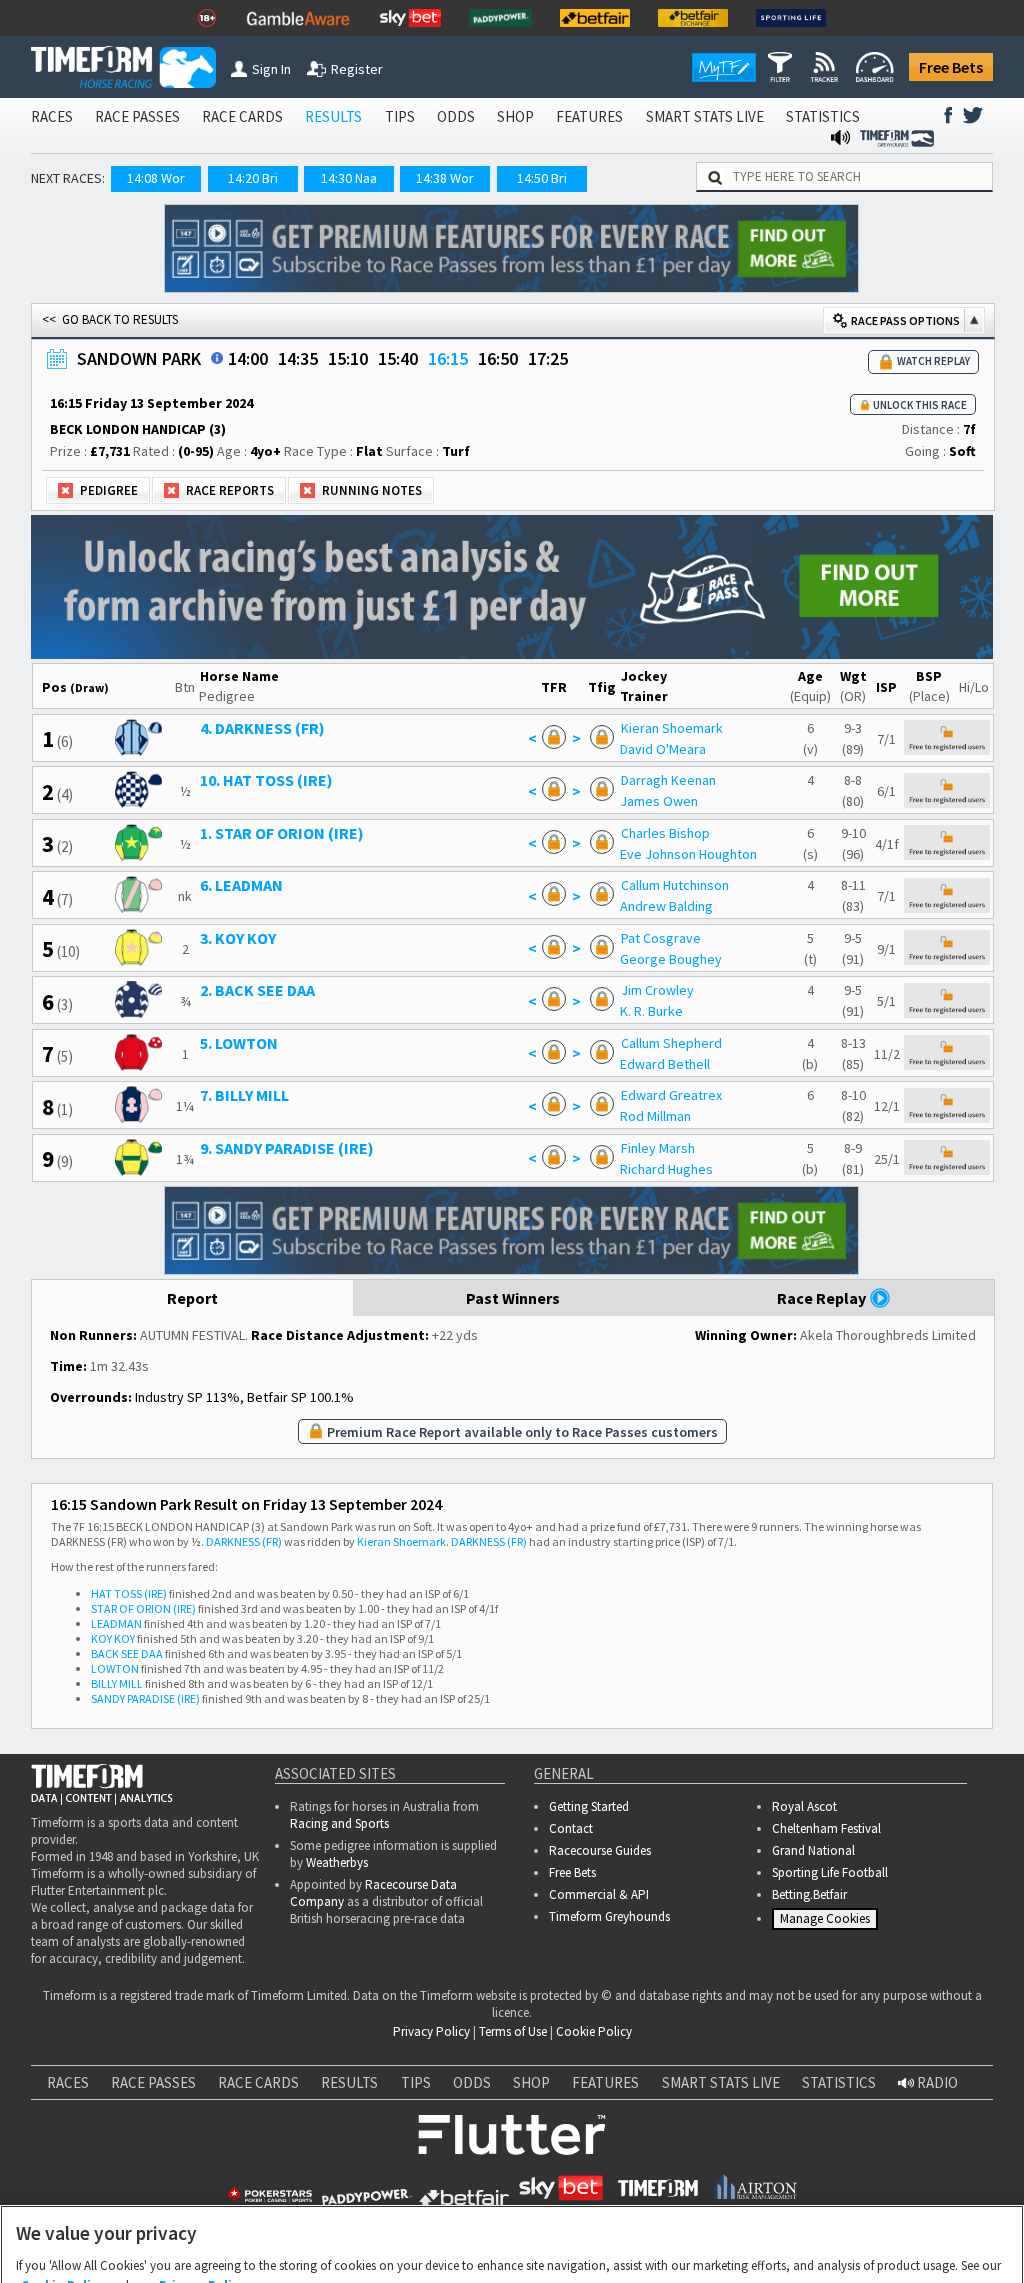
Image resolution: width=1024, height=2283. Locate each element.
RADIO (936, 2082)
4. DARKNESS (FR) (262, 728)
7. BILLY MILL (244, 1095)
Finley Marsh (658, 1148)
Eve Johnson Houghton (688, 854)
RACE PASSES (137, 116)
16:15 (448, 358)
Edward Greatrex (671, 1095)
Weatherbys (337, 1862)
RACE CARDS (242, 116)
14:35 (298, 358)
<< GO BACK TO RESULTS (110, 319)
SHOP (515, 116)
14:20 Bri (253, 178)
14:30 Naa (349, 178)
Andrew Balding (666, 906)
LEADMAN (116, 1623)
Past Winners (513, 1298)
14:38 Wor (445, 178)
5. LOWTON (239, 1043)
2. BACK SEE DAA (257, 990)
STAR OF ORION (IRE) (143, 1608)
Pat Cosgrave (661, 938)
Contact (571, 1828)
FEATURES (589, 116)
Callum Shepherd (671, 1043)
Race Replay (823, 1298)
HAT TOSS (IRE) (129, 1593)
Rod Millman (655, 1116)
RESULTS (333, 116)
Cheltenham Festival (826, 1828)
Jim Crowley (657, 990)
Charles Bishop (665, 833)
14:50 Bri (542, 178)
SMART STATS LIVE (705, 116)
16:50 (498, 358)
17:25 (548, 358)
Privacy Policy (431, 2031)
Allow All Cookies (658, 2245)
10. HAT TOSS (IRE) (266, 780)
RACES (52, 116)
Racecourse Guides (600, 1850)
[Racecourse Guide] (217, 358)
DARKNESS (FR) (244, 1541)
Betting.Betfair (809, 1894)
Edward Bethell (665, 1064)
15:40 (398, 358)
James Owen (659, 801)
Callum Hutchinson (675, 885)
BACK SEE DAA (127, 1653)
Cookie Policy (594, 2031)
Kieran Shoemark (672, 728)
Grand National (813, 1850)
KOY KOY (113, 1638)
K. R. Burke (651, 1011)
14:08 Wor (156, 178)
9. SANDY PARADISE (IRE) (287, 1148)
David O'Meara (663, 749)
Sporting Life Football (830, 1872)
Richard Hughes (666, 1169)
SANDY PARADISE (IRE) (145, 1698)
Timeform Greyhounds (609, 1916)
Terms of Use (513, 2031)
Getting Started (589, 1806)
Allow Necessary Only (505, 2245)
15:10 (348, 358)
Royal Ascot (804, 1806)
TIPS (400, 116)
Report (192, 1298)
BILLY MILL (117, 1683)
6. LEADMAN (241, 885)
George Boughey (671, 959)
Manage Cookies (827, 1922)
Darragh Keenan (668, 780)
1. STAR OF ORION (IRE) (282, 833)
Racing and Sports (339, 1823)
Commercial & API (599, 1894)
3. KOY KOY (238, 938)
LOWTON (115, 1668)
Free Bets (951, 67)
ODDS (456, 116)
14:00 (248, 358)
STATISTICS (823, 116)
